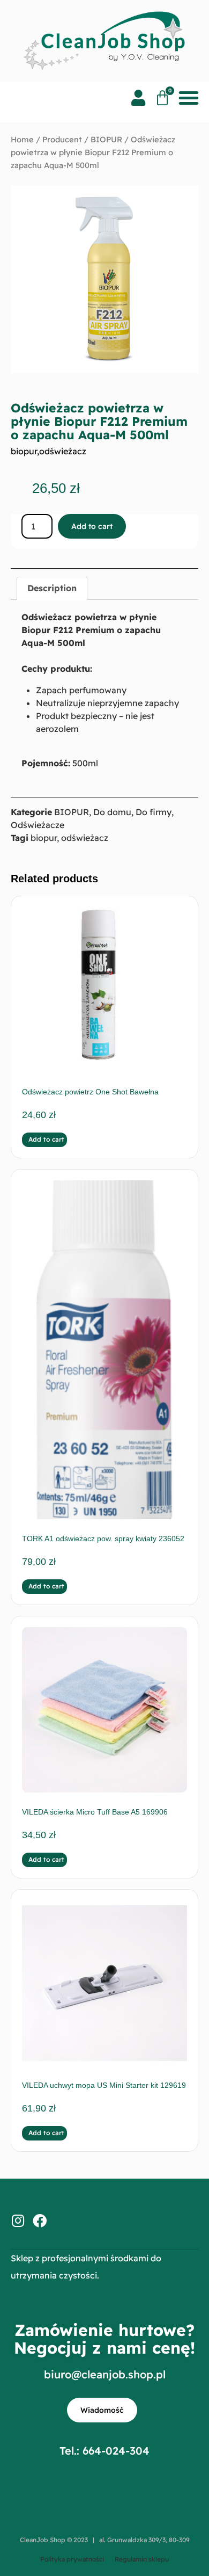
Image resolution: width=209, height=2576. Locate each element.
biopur (24, 451)
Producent (62, 139)
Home (22, 139)
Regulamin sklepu (142, 2559)
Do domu (112, 812)
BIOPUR (106, 139)
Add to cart (92, 526)
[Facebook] (40, 2221)
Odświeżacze (38, 825)
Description (52, 588)
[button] (188, 98)
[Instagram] (18, 2221)
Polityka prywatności (72, 2559)
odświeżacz (63, 451)
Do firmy (154, 812)
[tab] (52, 589)
